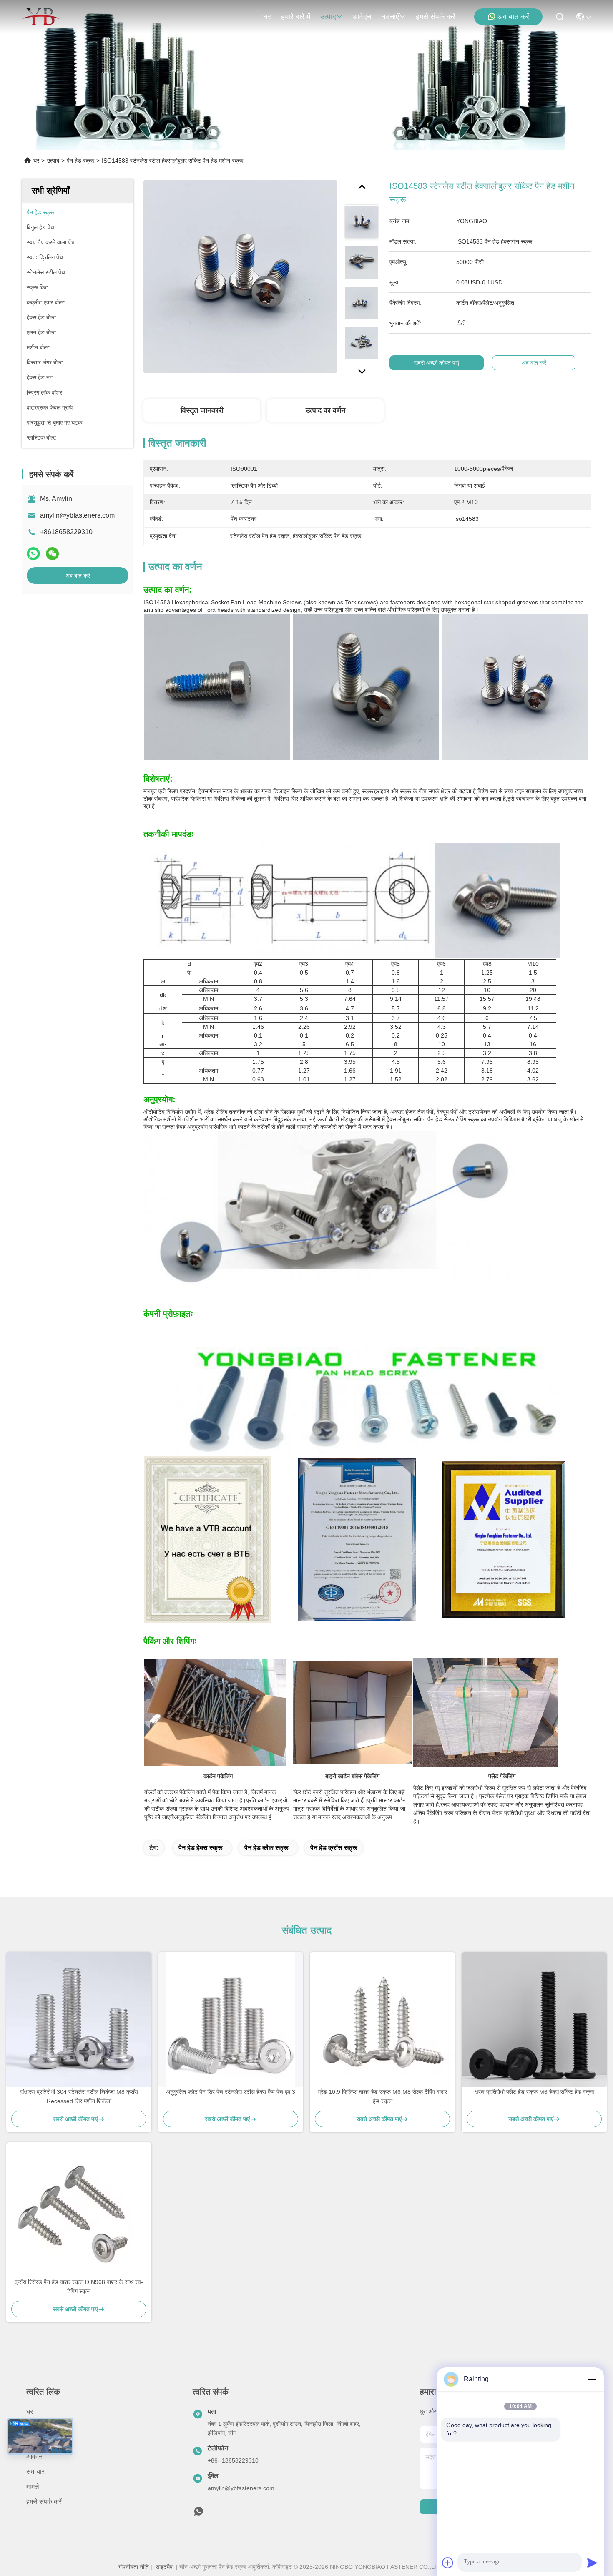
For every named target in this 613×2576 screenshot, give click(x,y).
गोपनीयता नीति (134, 2567)
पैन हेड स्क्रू (80, 161)
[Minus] (592, 2379)
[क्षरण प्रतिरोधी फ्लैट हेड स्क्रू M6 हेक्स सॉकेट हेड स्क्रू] (534, 2020)
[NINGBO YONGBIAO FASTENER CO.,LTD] (41, 17)
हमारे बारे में (296, 17)
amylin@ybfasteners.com (77, 515)
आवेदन (362, 17)
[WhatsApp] (33, 554)
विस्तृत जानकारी (202, 410)
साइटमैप (164, 2567)
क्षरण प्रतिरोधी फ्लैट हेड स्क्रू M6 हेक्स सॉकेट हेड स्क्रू (534, 2092)
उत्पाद (328, 17)
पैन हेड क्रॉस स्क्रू (334, 1848)
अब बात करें (513, 17)
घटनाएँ (390, 17)
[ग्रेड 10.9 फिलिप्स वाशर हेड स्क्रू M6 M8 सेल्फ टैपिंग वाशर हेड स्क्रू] (382, 2020)
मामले (33, 2487)
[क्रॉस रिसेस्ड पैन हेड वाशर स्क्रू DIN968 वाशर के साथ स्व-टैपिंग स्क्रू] (79, 2210)
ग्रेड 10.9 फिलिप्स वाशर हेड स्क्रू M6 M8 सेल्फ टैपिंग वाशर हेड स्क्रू (382, 2096)
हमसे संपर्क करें (436, 17)
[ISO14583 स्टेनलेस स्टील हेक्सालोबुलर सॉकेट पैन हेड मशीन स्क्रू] (240, 276)
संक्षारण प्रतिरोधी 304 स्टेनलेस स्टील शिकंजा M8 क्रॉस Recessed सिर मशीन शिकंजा (79, 2096)
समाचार (35, 2472)
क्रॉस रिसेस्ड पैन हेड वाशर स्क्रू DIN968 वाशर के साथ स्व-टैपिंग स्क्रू (79, 2287)
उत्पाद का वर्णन (325, 410)
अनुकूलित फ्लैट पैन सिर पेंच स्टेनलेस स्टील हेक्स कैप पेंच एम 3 (231, 2092)
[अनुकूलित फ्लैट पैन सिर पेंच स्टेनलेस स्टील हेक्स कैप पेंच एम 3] (231, 2020)
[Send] (592, 2563)
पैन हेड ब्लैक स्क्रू (266, 1848)
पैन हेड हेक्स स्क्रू (201, 1848)
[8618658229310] (198, 2513)
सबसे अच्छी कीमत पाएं (437, 363)
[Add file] (448, 2563)
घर (267, 17)
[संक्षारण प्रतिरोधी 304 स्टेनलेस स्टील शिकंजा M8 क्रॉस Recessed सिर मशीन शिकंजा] (79, 2020)
